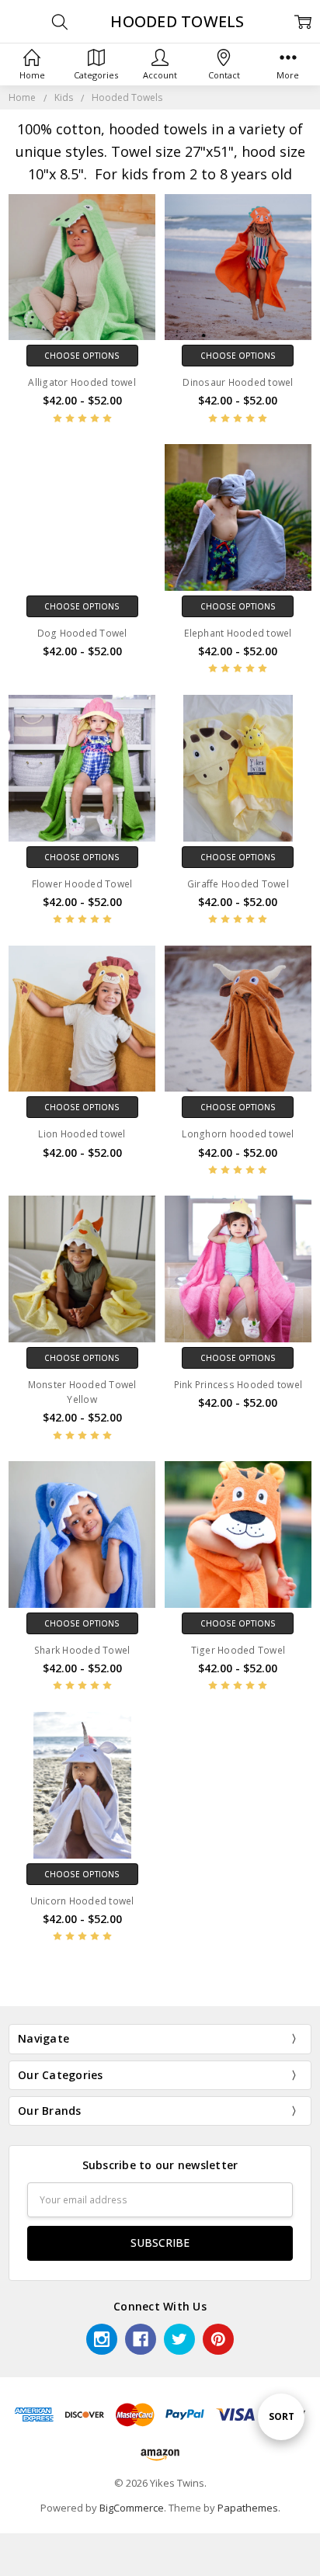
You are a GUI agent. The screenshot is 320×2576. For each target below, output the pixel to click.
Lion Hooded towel (82, 1134)
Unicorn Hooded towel (82, 1901)
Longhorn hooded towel (238, 1134)
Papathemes (248, 2508)
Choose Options (82, 356)
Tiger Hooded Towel (238, 1650)
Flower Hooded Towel (82, 884)
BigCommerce (132, 2508)
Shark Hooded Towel (82, 1650)
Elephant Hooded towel (238, 633)
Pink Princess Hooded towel (238, 1385)
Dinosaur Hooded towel (238, 382)
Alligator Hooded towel (82, 382)
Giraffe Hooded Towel (238, 884)
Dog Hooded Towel (82, 633)
